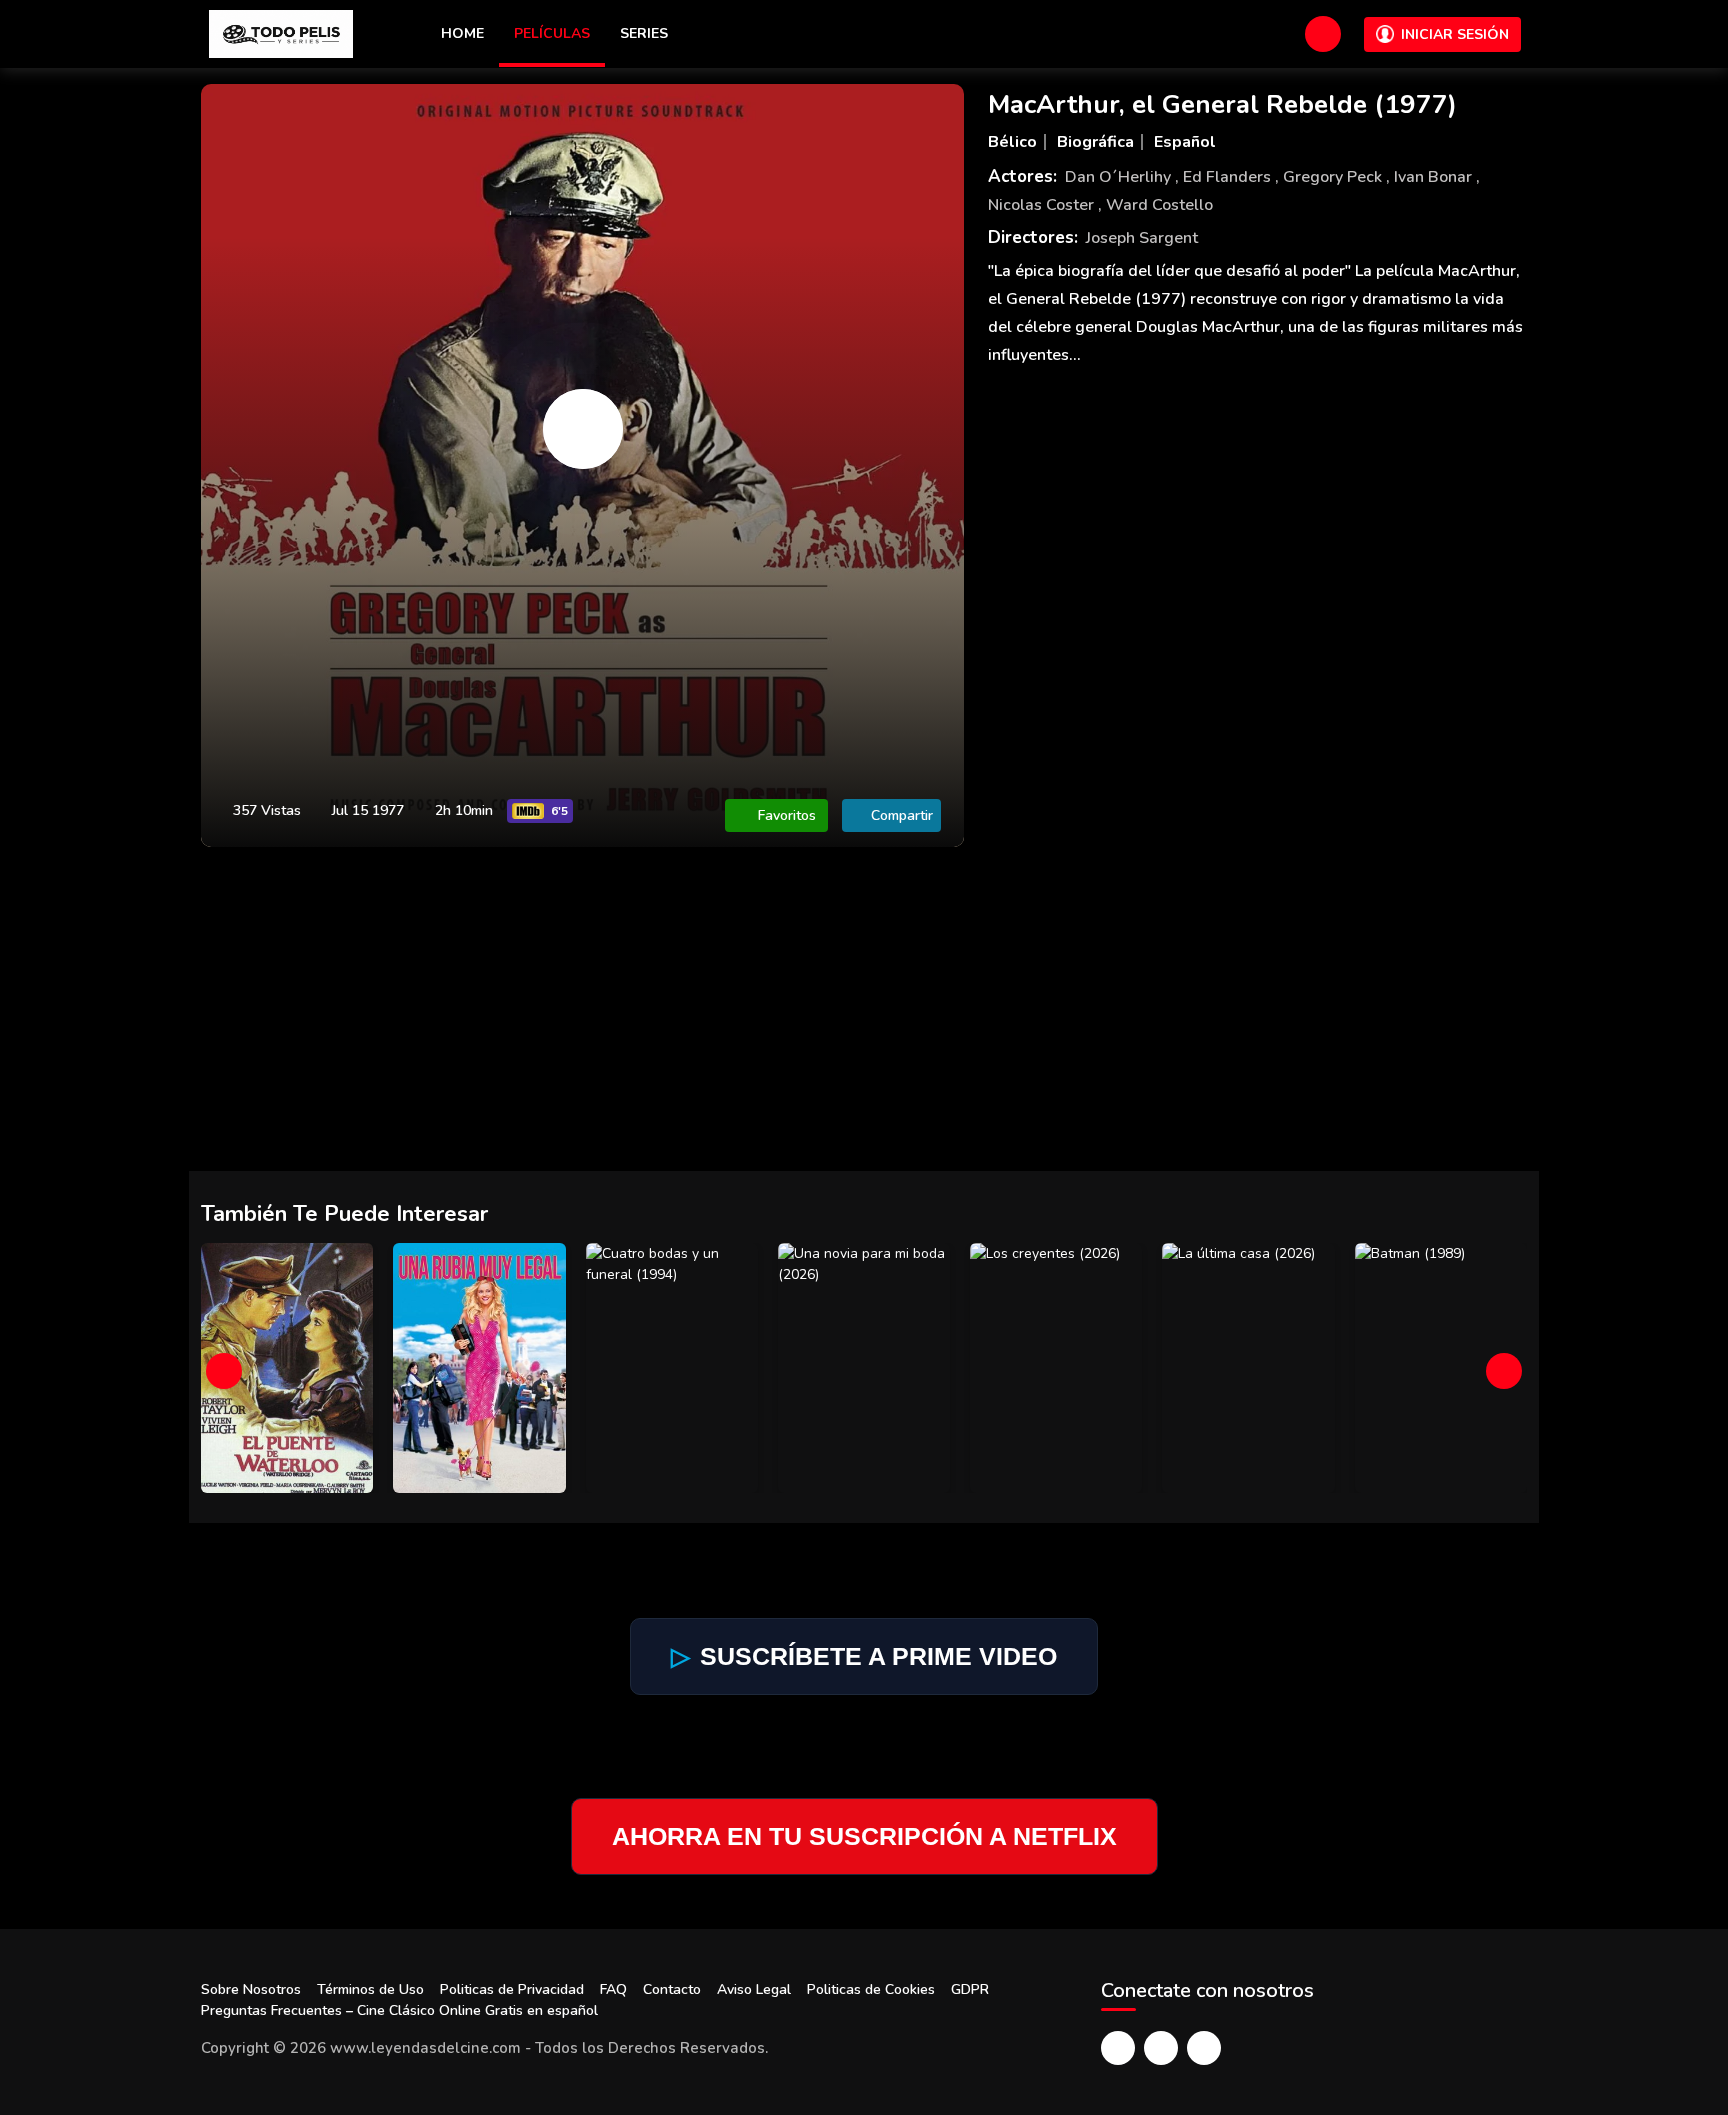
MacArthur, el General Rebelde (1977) (1222, 104)
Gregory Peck (1334, 177)
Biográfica (1095, 142)
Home (462, 33)
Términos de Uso (370, 1989)
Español (1185, 142)
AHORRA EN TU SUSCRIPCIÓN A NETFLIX (864, 1836)
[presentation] (224, 1371)
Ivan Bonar (1435, 177)
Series (644, 33)
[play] (583, 429)
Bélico (1012, 142)
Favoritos (787, 815)
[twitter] (1161, 2048)
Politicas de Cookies (871, 1989)
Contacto (672, 1989)
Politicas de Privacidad (512, 1989)
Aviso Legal (754, 1989)
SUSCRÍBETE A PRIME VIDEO (864, 1656)
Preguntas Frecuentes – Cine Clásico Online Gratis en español (399, 2010)
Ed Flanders (1229, 177)
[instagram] (1204, 2048)
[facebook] (1118, 2048)
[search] (1323, 34)
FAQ (613, 1989)
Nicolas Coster (1043, 205)
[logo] (281, 34)
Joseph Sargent (1142, 238)
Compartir (902, 815)
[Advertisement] (864, 1021)
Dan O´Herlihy (1120, 177)
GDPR (970, 1989)
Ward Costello (1159, 205)
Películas (552, 33)
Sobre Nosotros (251, 1989)
